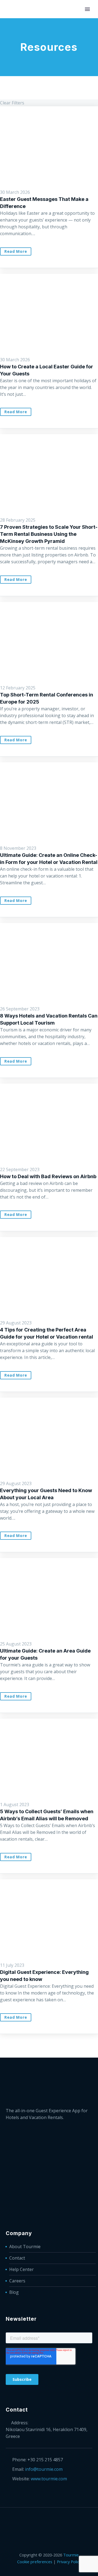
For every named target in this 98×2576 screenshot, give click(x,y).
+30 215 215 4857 (45, 2460)
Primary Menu (87, 9)
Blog (14, 2292)
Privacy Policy (69, 2562)
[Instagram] (56, 2522)
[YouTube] (63, 2522)
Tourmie (71, 2555)
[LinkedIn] (42, 2522)
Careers (17, 2281)
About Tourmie (25, 2247)
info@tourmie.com (44, 2469)
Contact (17, 2258)
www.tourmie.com (49, 2479)
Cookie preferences (35, 2562)
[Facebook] (35, 2522)
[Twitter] (49, 2522)
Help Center (22, 2269)
